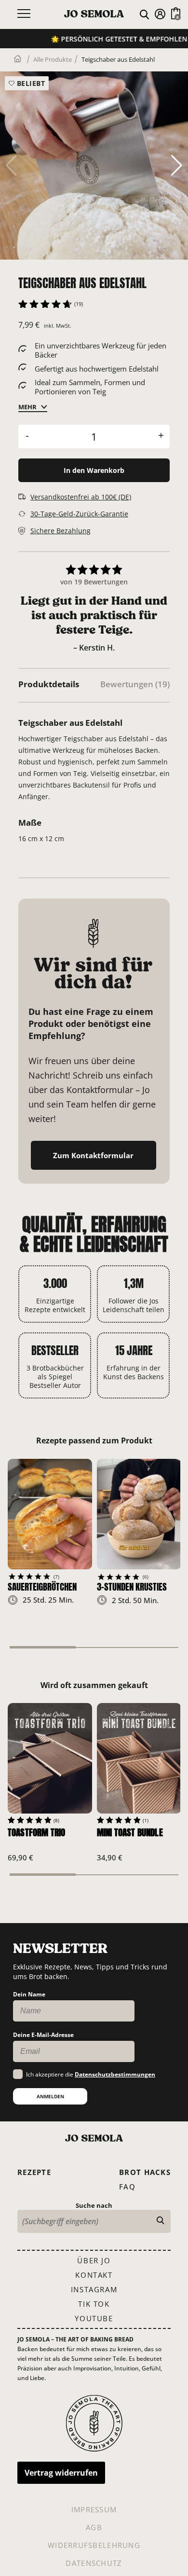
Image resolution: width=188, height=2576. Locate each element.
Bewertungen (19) (135, 684)
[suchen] (160, 2221)
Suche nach (94, 2205)
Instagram (94, 2289)
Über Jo (94, 2260)
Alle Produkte (53, 59)
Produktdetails (49, 684)
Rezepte (34, 2172)
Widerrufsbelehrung (94, 2545)
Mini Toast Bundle (130, 1832)
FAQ (127, 2187)
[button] (177, 166)
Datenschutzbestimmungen (115, 2074)
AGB (94, 2527)
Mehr (27, 407)
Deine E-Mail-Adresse (43, 2035)
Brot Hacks (145, 2172)
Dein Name (29, 1994)
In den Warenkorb (94, 470)
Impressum (94, 2509)
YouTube (94, 2318)
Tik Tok (94, 2304)
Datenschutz (94, 2563)
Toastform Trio (36, 1832)
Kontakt (94, 2275)
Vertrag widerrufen (61, 2473)
